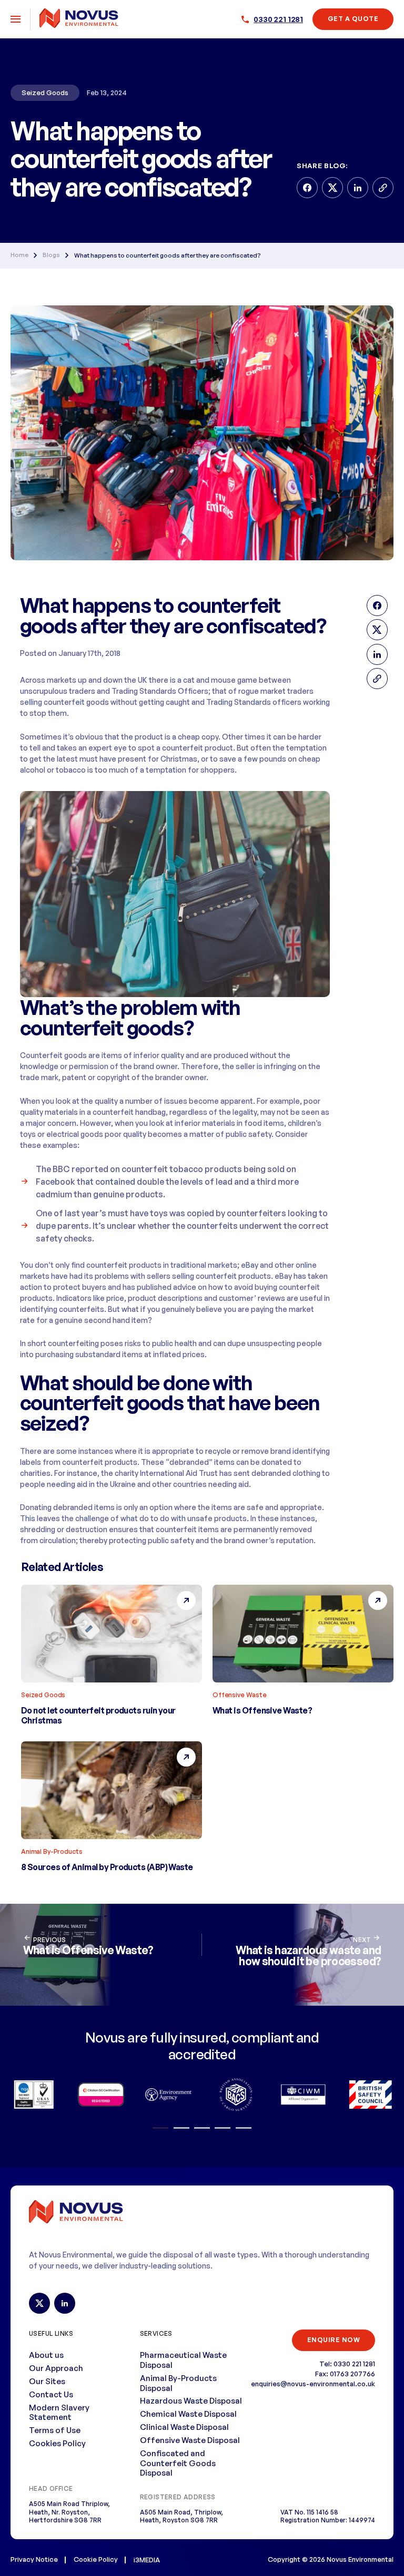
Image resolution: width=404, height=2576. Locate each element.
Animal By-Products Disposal (178, 2383)
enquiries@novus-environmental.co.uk (313, 2384)
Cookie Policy (96, 2559)
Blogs (51, 255)
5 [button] (243, 2128)
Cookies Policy (57, 2443)
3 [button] (202, 2128)
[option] (34, 2095)
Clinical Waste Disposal (184, 2427)
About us (46, 2355)
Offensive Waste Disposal (190, 2440)
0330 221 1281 (278, 19)
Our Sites (47, 2381)
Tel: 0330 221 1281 (347, 2364)
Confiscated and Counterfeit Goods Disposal (178, 2463)
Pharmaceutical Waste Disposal (183, 2360)
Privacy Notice (34, 2559)
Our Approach (56, 2368)
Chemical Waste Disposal (188, 2414)
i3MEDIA (147, 2560)
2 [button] (181, 2128)
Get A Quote (353, 19)
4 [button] (223, 2128)
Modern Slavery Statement (59, 2413)
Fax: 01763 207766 (345, 2374)
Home (19, 255)
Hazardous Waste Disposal (191, 2401)
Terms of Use (55, 2430)
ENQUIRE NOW (334, 2340)
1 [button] (160, 2128)
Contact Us (51, 2394)
